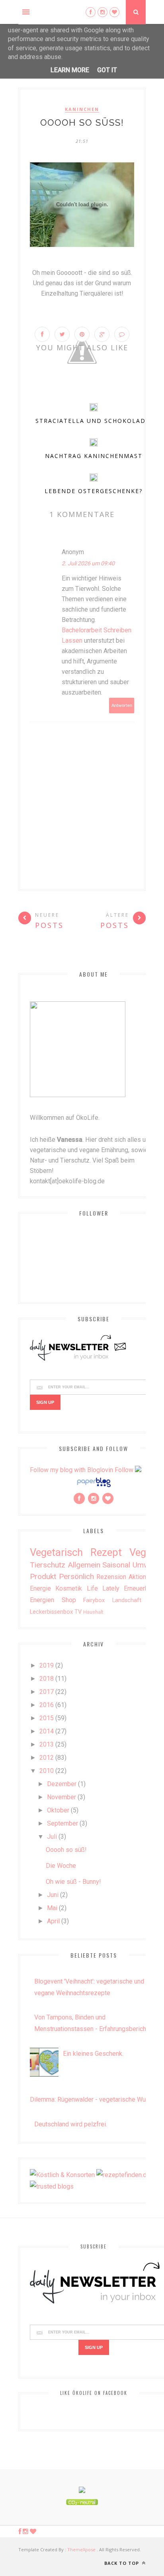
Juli (52, 1837)
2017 (47, 1692)
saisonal (116, 1565)
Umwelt (145, 1565)
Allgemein (84, 1565)
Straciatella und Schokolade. (94, 421)
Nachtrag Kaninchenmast (94, 456)
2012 (47, 1758)
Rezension (111, 1577)
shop (69, 1600)
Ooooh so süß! (66, 1850)
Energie (40, 1588)
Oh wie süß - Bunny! (73, 1882)
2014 (47, 1731)
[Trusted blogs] (52, 2186)
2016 (47, 1705)
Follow (124, 1470)
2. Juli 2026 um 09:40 (88, 563)
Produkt (43, 1576)
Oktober (58, 1810)
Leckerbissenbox (51, 1612)
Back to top (122, 2563)
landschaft (127, 1600)
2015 (47, 1718)
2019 (47, 1665)
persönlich (76, 1576)
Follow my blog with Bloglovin (71, 1470)
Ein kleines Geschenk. (93, 2054)
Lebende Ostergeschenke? (94, 491)
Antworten (122, 706)
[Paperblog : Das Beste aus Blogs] (94, 1487)
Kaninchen (82, 109)
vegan (143, 1552)
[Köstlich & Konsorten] (62, 2175)
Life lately (103, 1588)
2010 (47, 1771)
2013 (47, 1744)
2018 (47, 1679)
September (62, 1823)
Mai (52, 1908)
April (53, 1921)
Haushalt (93, 1612)
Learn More (70, 70)
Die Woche (61, 1866)
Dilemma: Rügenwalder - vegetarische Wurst (92, 2099)
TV (78, 1612)
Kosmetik (69, 1588)
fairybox (94, 1600)
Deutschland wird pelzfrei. (71, 2124)
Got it (107, 70)
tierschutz (48, 1565)
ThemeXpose (81, 2549)
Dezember (62, 1784)
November (61, 1797)
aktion (137, 1577)
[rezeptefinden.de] (123, 2175)
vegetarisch (56, 1552)
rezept (106, 1552)
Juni (53, 1895)
